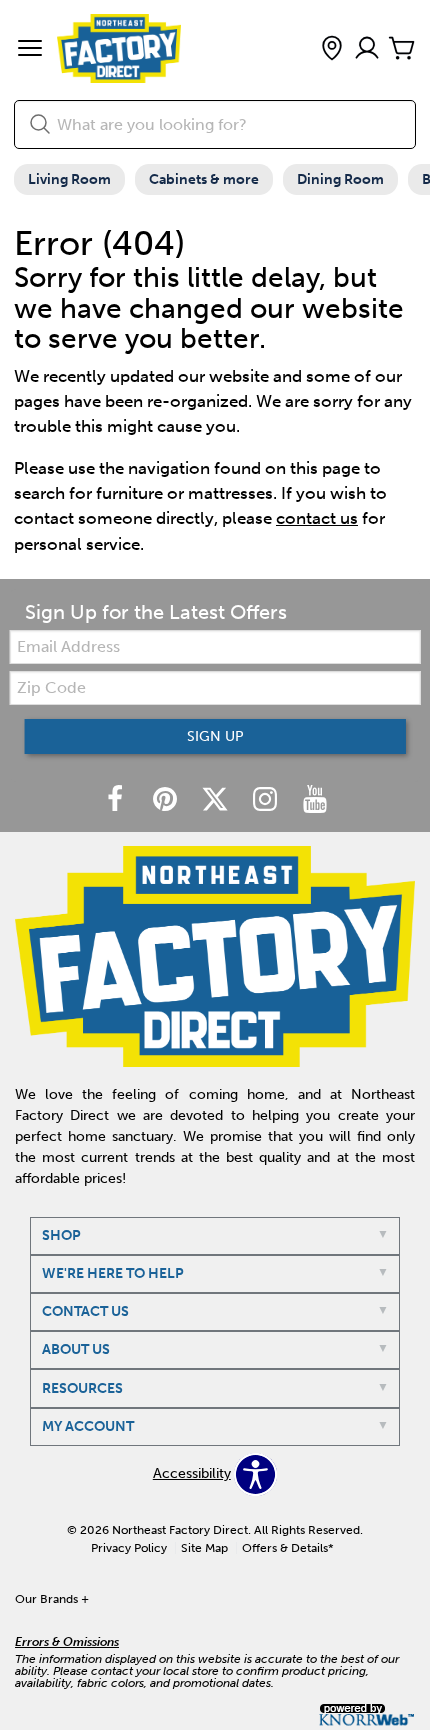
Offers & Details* (288, 1548)
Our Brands (52, 1599)
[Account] (367, 49)
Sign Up (215, 736)
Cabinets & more (204, 179)
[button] (30, 50)
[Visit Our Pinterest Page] (167, 800)
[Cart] (402, 49)
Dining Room (340, 179)
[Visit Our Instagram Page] (267, 800)
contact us (317, 518)
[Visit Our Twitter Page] (217, 800)
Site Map (204, 1548)
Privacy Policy (129, 1548)
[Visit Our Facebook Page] (117, 800)
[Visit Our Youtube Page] (315, 800)
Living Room (69, 179)
